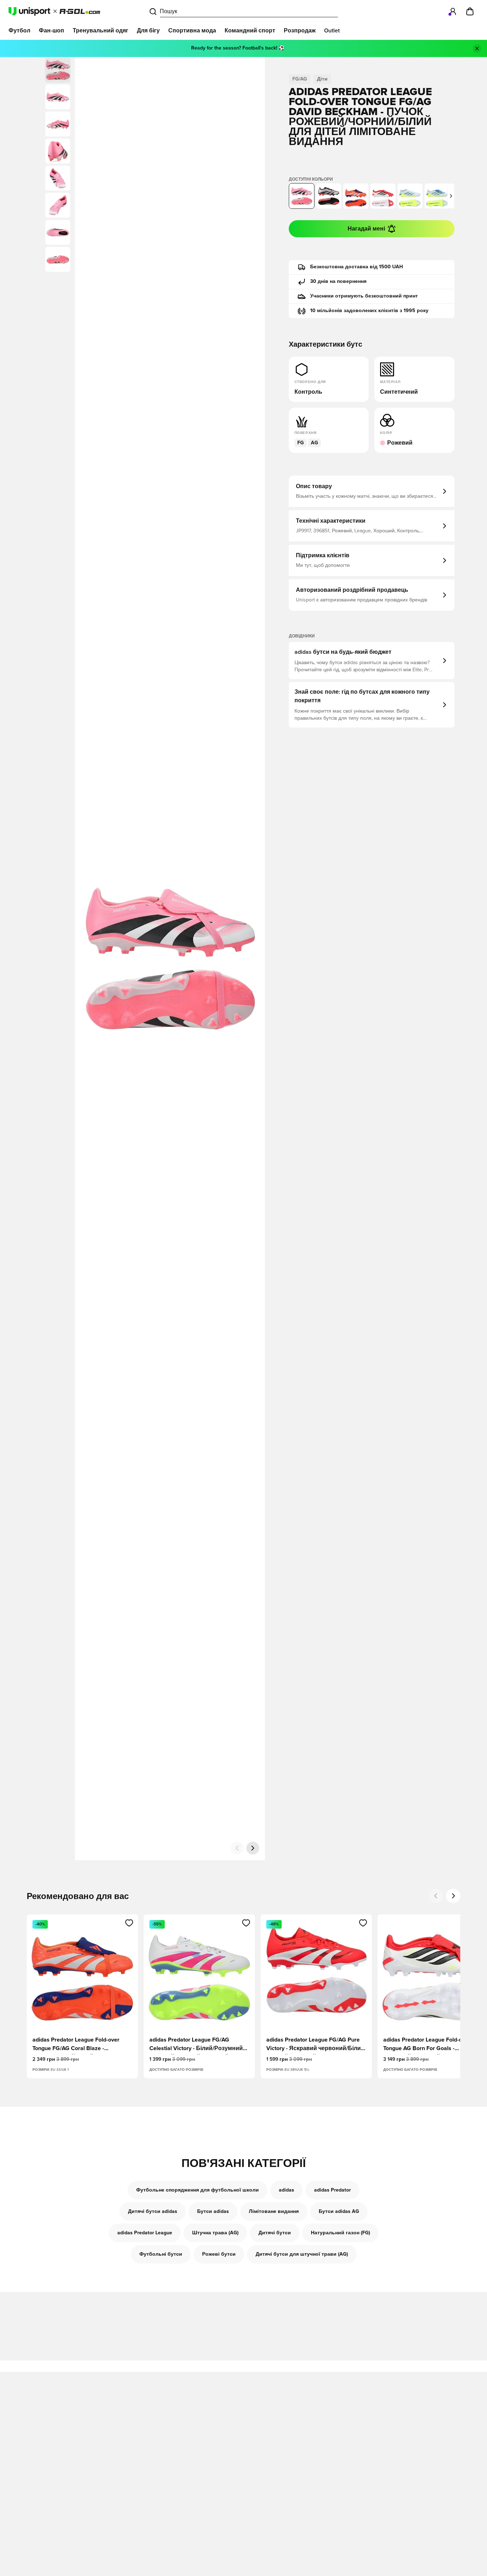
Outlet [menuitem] (332, 31)
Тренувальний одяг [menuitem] (101, 31)
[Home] (54, 11)
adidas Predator (332, 2190)
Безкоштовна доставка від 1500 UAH (357, 267)
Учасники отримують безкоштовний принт (364, 296)
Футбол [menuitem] (19, 31)
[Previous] (436, 1896)
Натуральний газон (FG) (340, 2233)
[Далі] (253, 1848)
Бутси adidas (213, 2212)
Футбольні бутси (161, 2254)
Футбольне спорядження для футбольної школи (198, 2190)
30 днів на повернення (338, 281)
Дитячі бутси (275, 2233)
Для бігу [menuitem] (148, 31)
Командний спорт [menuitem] (250, 31)
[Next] (453, 1896)
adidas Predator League (145, 2233)
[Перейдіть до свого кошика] (470, 11)
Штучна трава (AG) (215, 2233)
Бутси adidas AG (339, 2212)
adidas (286, 2190)
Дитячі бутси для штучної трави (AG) (302, 2254)
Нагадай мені (366, 229)
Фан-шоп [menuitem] (52, 31)
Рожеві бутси (219, 2254)
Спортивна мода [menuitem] (192, 31)
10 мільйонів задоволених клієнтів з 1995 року (369, 311)
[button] (58, 97)
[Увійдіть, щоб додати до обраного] (129, 1923)
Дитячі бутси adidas (153, 2212)
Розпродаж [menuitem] (300, 31)
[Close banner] (477, 48)
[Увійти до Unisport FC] (453, 11)
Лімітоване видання (274, 2212)
